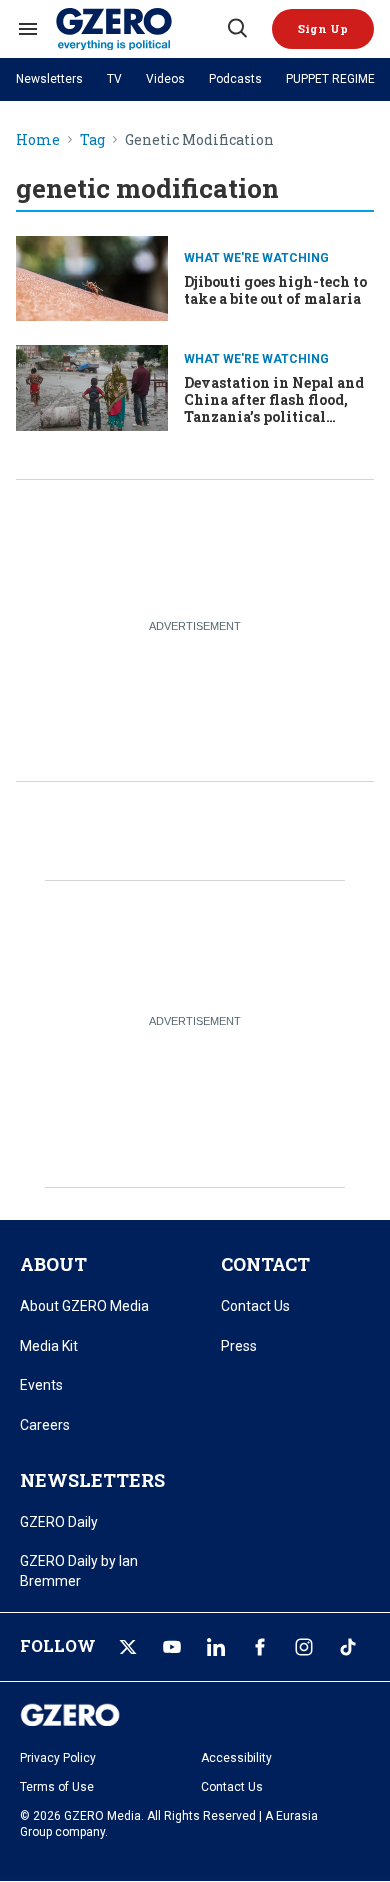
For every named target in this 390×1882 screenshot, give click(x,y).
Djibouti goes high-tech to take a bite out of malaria (275, 290)
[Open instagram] (304, 1647)
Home (38, 140)
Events (41, 1385)
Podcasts (235, 79)
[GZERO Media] (140, 29)
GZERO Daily (59, 1522)
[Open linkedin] (216, 1647)
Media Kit (49, 1346)
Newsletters (49, 79)
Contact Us (255, 1306)
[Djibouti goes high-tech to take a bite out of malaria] (92, 276)
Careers (45, 1425)
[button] (323, 29)
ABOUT (53, 1264)
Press (239, 1346)
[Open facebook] (260, 1647)
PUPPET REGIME (330, 79)
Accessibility (236, 1758)
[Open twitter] (128, 1647)
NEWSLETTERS (92, 1480)
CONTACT (265, 1264)
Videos (165, 79)
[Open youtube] (172, 1647)
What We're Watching (256, 258)
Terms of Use (57, 1787)
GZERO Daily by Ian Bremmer (79, 1571)
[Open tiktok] (348, 1647)
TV (114, 79)
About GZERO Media (84, 1306)
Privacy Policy (58, 1758)
